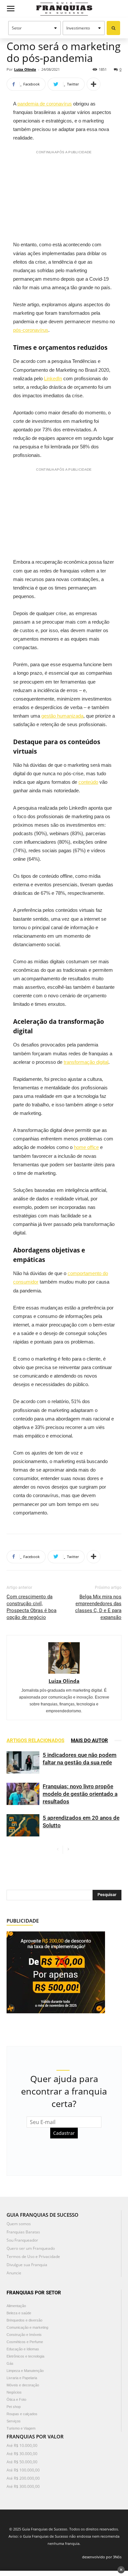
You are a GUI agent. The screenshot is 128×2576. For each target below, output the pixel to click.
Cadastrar (64, 2133)
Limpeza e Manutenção (25, 2371)
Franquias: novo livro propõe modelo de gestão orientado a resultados (80, 1794)
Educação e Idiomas (23, 2349)
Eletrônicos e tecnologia (25, 2356)
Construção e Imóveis (24, 2335)
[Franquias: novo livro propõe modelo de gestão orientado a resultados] (23, 1794)
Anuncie (14, 2273)
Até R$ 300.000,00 (23, 2486)
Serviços (14, 2421)
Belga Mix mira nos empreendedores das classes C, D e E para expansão (98, 1607)
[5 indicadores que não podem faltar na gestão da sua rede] (23, 1763)
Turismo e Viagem (21, 2428)
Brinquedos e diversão (24, 2320)
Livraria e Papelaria (22, 2378)
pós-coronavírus (31, 330)
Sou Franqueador (22, 2240)
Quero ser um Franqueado (31, 2248)
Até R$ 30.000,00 (22, 2454)
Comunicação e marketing (27, 2327)
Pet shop (14, 2407)
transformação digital (86, 1062)
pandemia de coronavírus (45, 104)
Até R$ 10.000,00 (22, 2445)
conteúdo (88, 782)
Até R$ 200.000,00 (23, 2478)
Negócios (14, 2392)
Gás (10, 2363)
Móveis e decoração (23, 2385)
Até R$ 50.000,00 (22, 2462)
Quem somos (19, 2224)
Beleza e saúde (19, 2313)
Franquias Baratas (23, 2232)
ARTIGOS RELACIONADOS (35, 1740)
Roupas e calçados (22, 2414)
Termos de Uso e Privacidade (33, 2256)
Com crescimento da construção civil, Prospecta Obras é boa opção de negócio (32, 1607)
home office (86, 1147)
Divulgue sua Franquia (27, 2265)
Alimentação (16, 2306)
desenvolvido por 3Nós (102, 2557)
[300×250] (56, 1972)
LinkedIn (53, 378)
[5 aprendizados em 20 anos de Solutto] (23, 1825)
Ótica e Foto (16, 2399)
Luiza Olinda (25, 69)
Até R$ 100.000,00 (23, 2470)
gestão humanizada (62, 716)
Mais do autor (89, 1740)
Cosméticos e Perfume (25, 2342)
